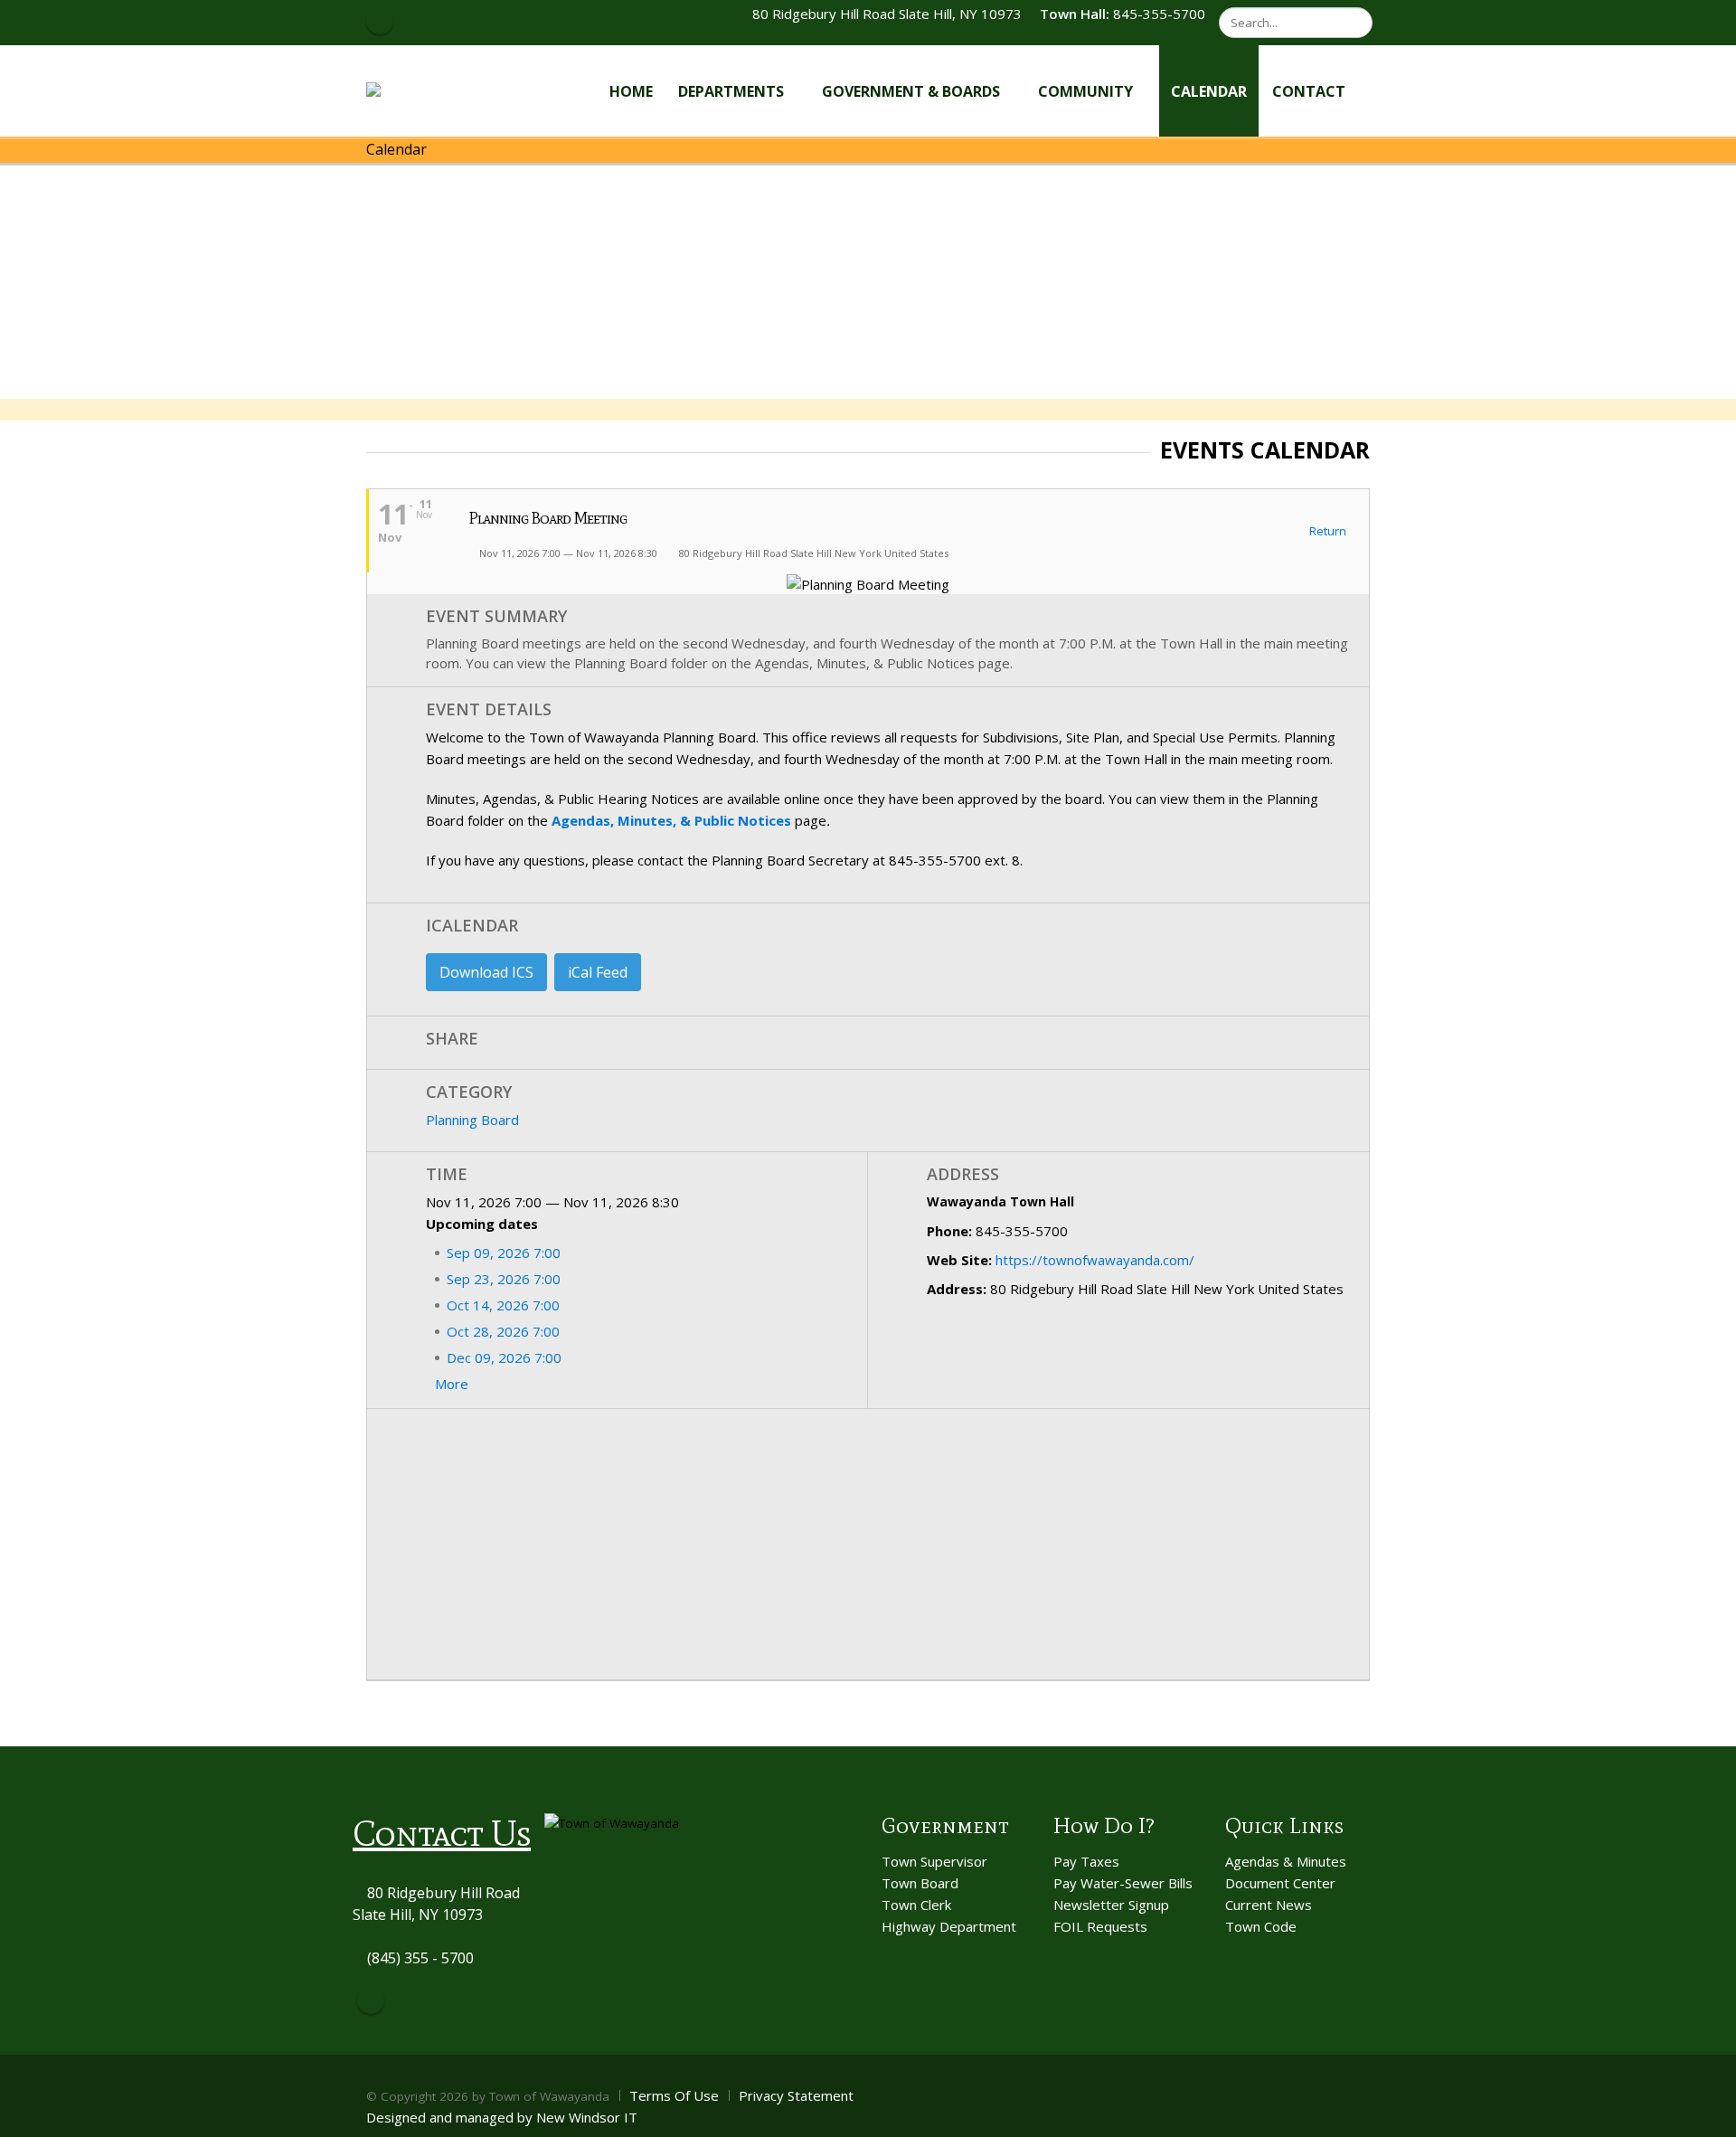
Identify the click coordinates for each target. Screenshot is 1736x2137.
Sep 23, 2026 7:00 (504, 1279)
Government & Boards (911, 91)
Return (1326, 532)
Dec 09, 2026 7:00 (504, 1357)
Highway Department (949, 1926)
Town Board (920, 1883)
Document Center (1280, 1883)
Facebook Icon (380, 21)
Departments (731, 91)
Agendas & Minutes (1286, 1861)
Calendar (1209, 91)
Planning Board (472, 1120)
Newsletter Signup (1111, 1905)
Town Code (1261, 1926)
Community (1085, 91)
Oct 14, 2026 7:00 (503, 1305)
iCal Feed (598, 972)
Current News (1269, 1905)
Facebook (371, 2000)
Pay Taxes (1086, 1861)
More (453, 1384)
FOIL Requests (1100, 1926)
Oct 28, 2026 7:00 (503, 1331)
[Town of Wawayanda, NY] (433, 90)
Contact (1309, 91)
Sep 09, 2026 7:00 (504, 1253)
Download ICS (486, 972)
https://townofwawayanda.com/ (1095, 1260)
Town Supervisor (934, 1861)
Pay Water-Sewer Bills (1123, 1883)
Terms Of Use (674, 2095)
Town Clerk (916, 1905)
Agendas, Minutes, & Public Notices (671, 820)
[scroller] (1705, 2115)
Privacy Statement (796, 2095)
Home (631, 91)
